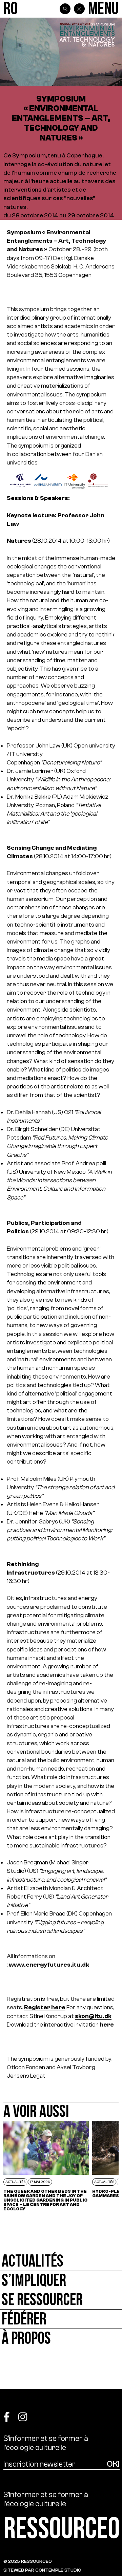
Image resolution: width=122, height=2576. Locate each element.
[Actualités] (61, 2261)
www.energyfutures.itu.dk (49, 1965)
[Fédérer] (61, 2319)
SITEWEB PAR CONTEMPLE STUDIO (42, 2570)
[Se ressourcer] (61, 2300)
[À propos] (61, 2339)
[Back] (79, 9)
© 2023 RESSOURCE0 (28, 2561)
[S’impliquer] (61, 2281)
